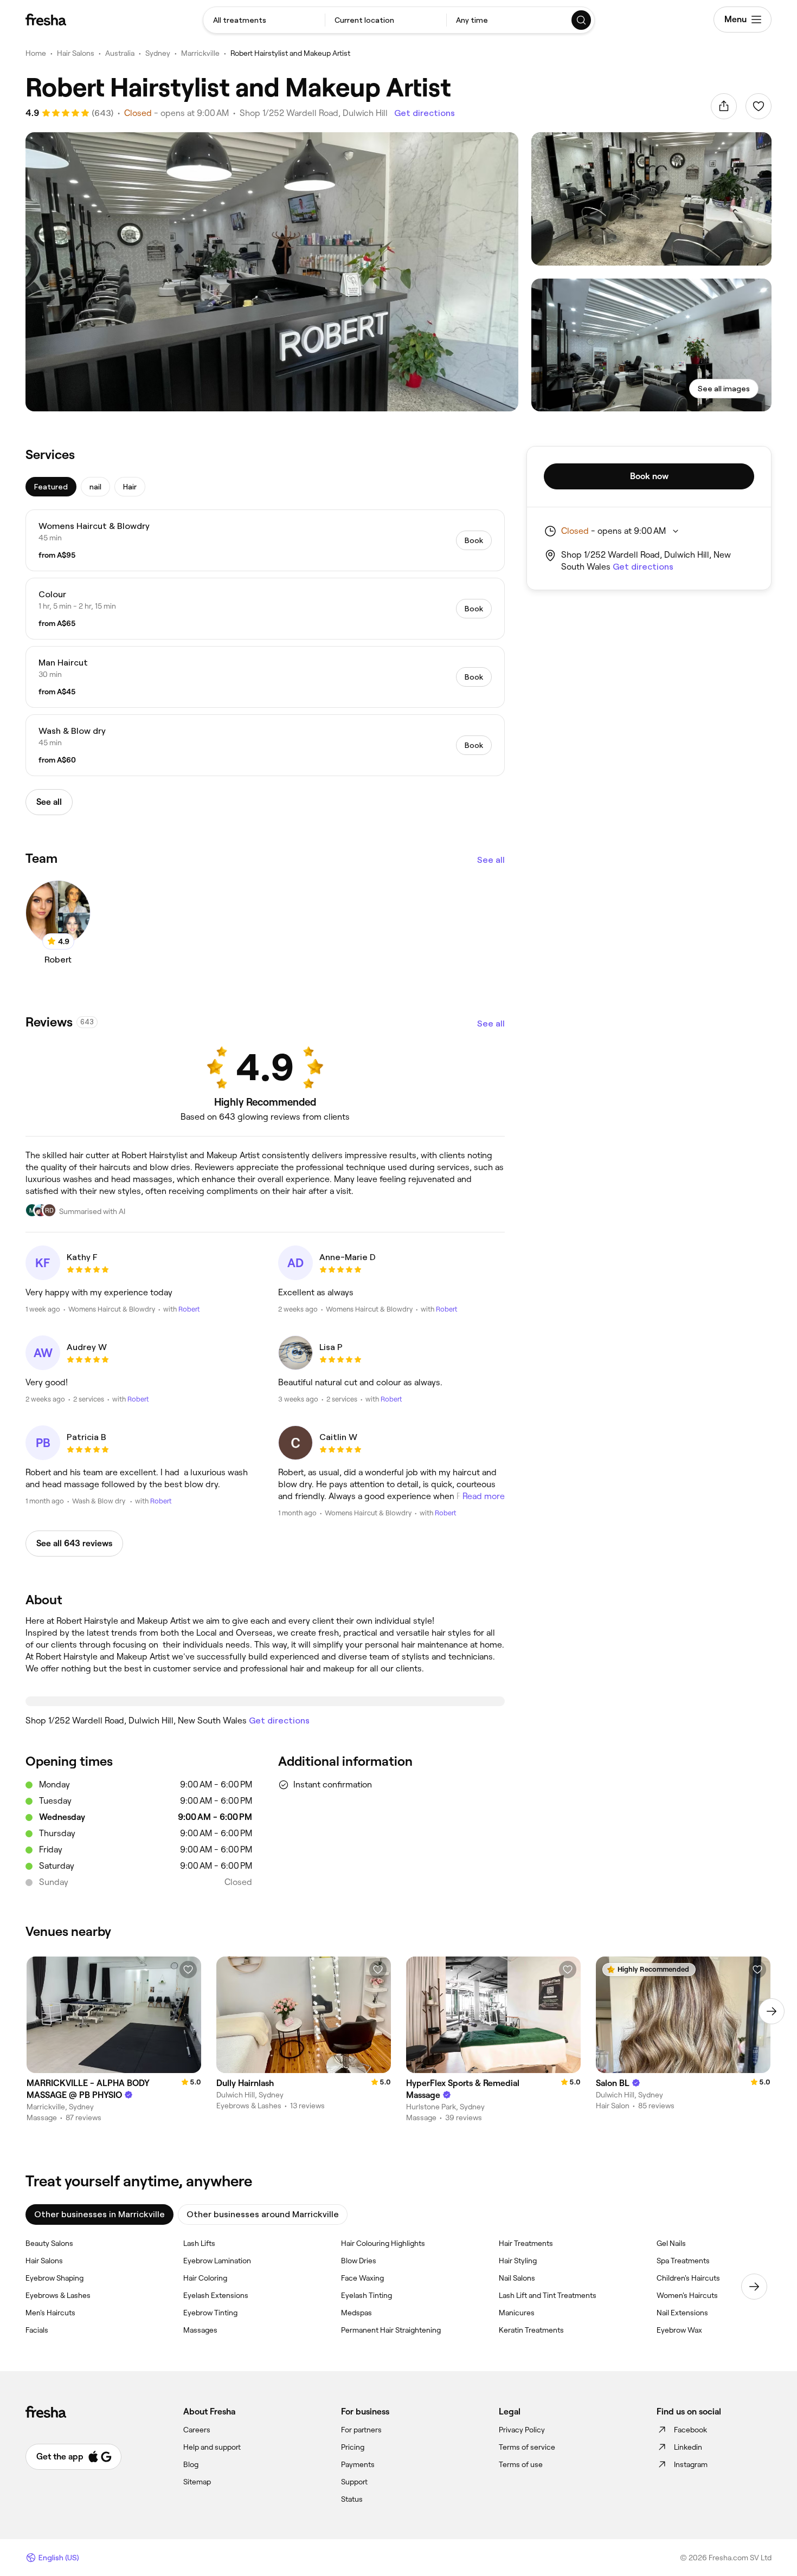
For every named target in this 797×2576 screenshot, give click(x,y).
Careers (197, 2430)
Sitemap (197, 2482)
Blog (191, 2464)
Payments (358, 2464)
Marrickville (200, 53)
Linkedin (688, 2447)
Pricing (353, 2447)
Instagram (691, 2464)
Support (354, 2482)
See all (491, 860)
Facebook (690, 2430)
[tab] (51, 487)
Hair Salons (76, 53)
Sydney (158, 53)
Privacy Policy (522, 2430)
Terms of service (527, 2447)
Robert (189, 1309)
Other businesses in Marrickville (99, 2214)
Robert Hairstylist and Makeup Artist (290, 53)
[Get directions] (265, 1701)
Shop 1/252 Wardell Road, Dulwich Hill (314, 113)
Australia (120, 53)
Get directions (425, 113)
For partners (361, 2430)
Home (36, 53)
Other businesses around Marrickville (263, 2214)
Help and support (212, 2447)
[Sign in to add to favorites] (759, 106)
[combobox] (264, 20)
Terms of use (521, 2464)
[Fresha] (46, 20)
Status (352, 2499)
